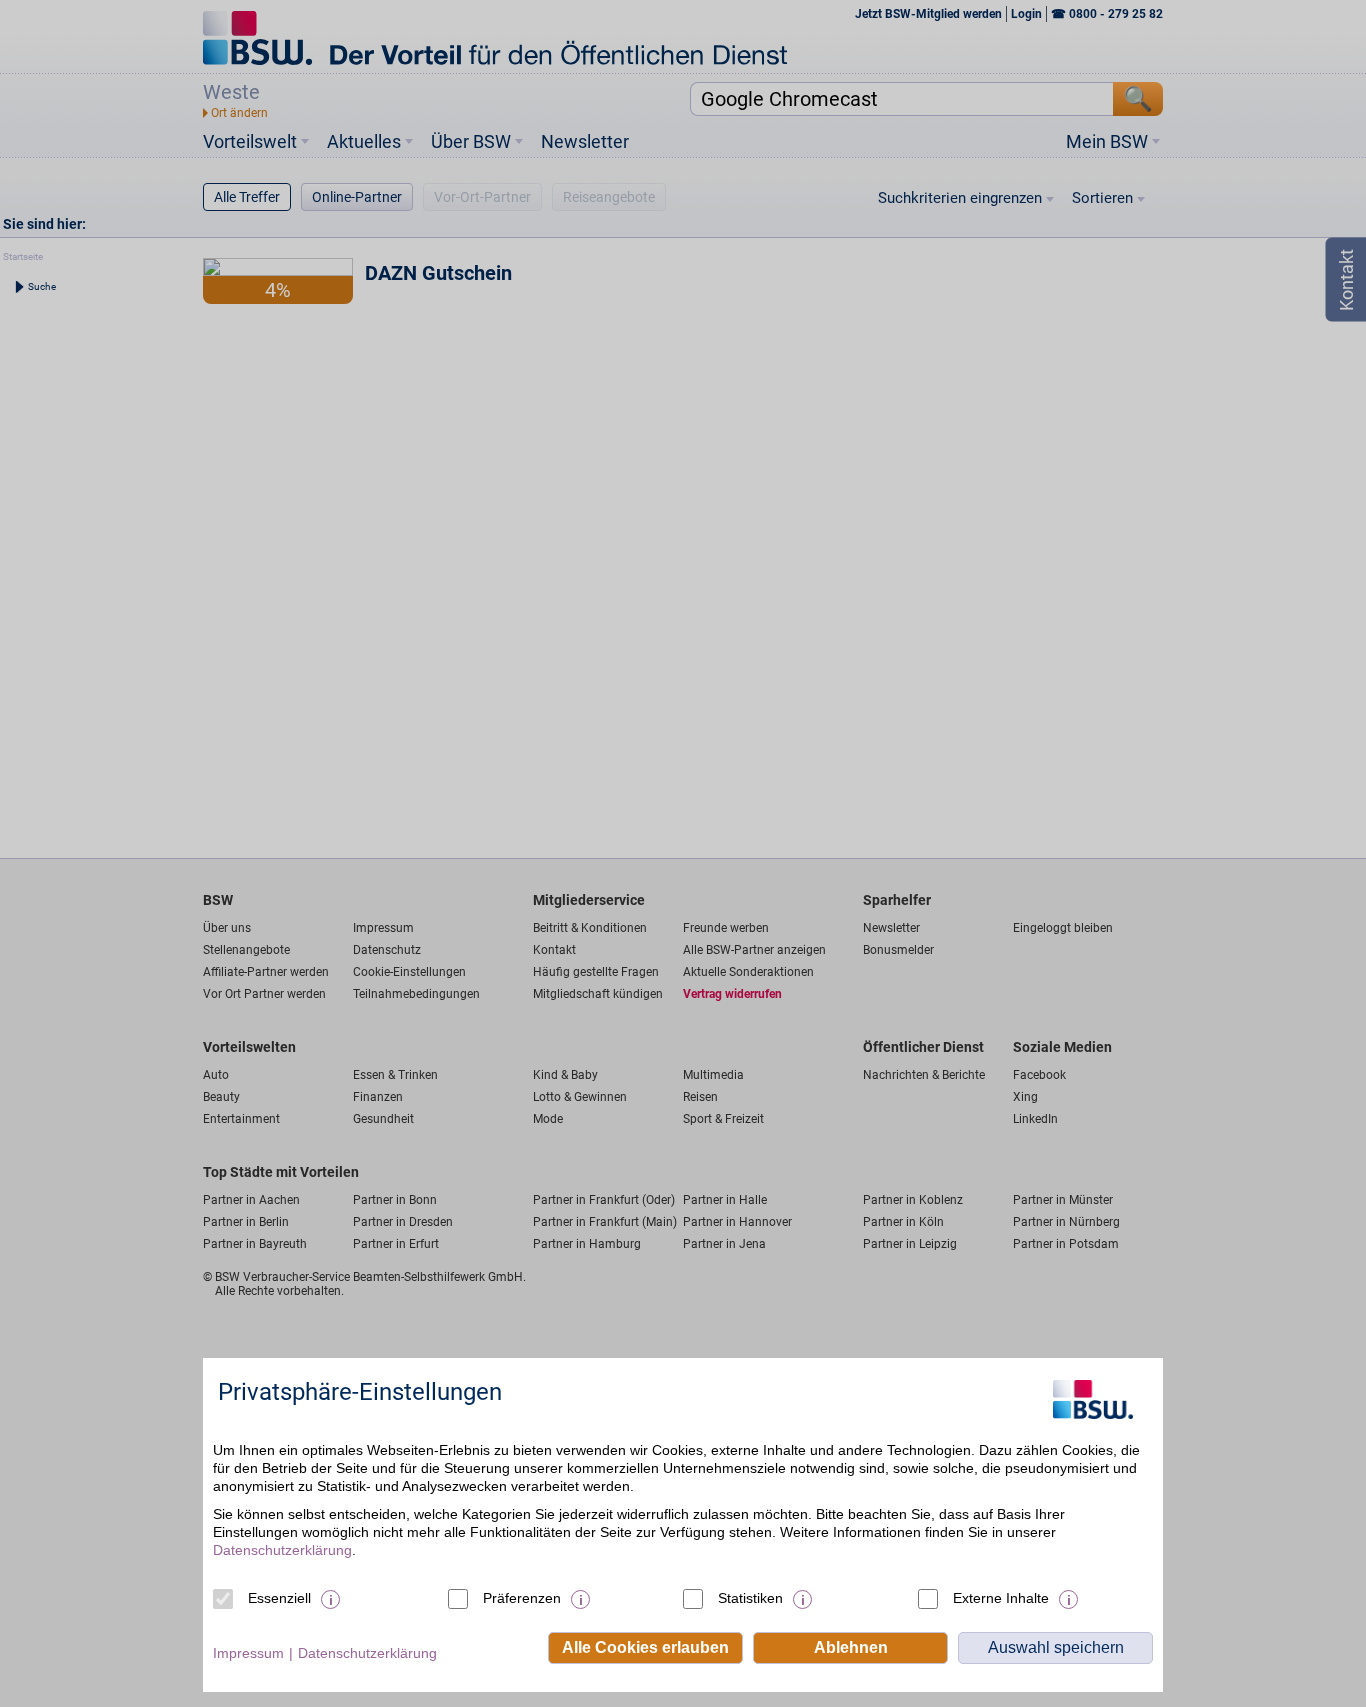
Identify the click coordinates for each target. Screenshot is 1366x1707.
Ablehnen (851, 1647)
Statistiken (750, 1598)
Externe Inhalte (1001, 1598)
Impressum (248, 1653)
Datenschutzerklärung (282, 1550)
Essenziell (279, 1598)
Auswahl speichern (1056, 1647)
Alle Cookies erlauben (645, 1647)
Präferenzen (522, 1598)
